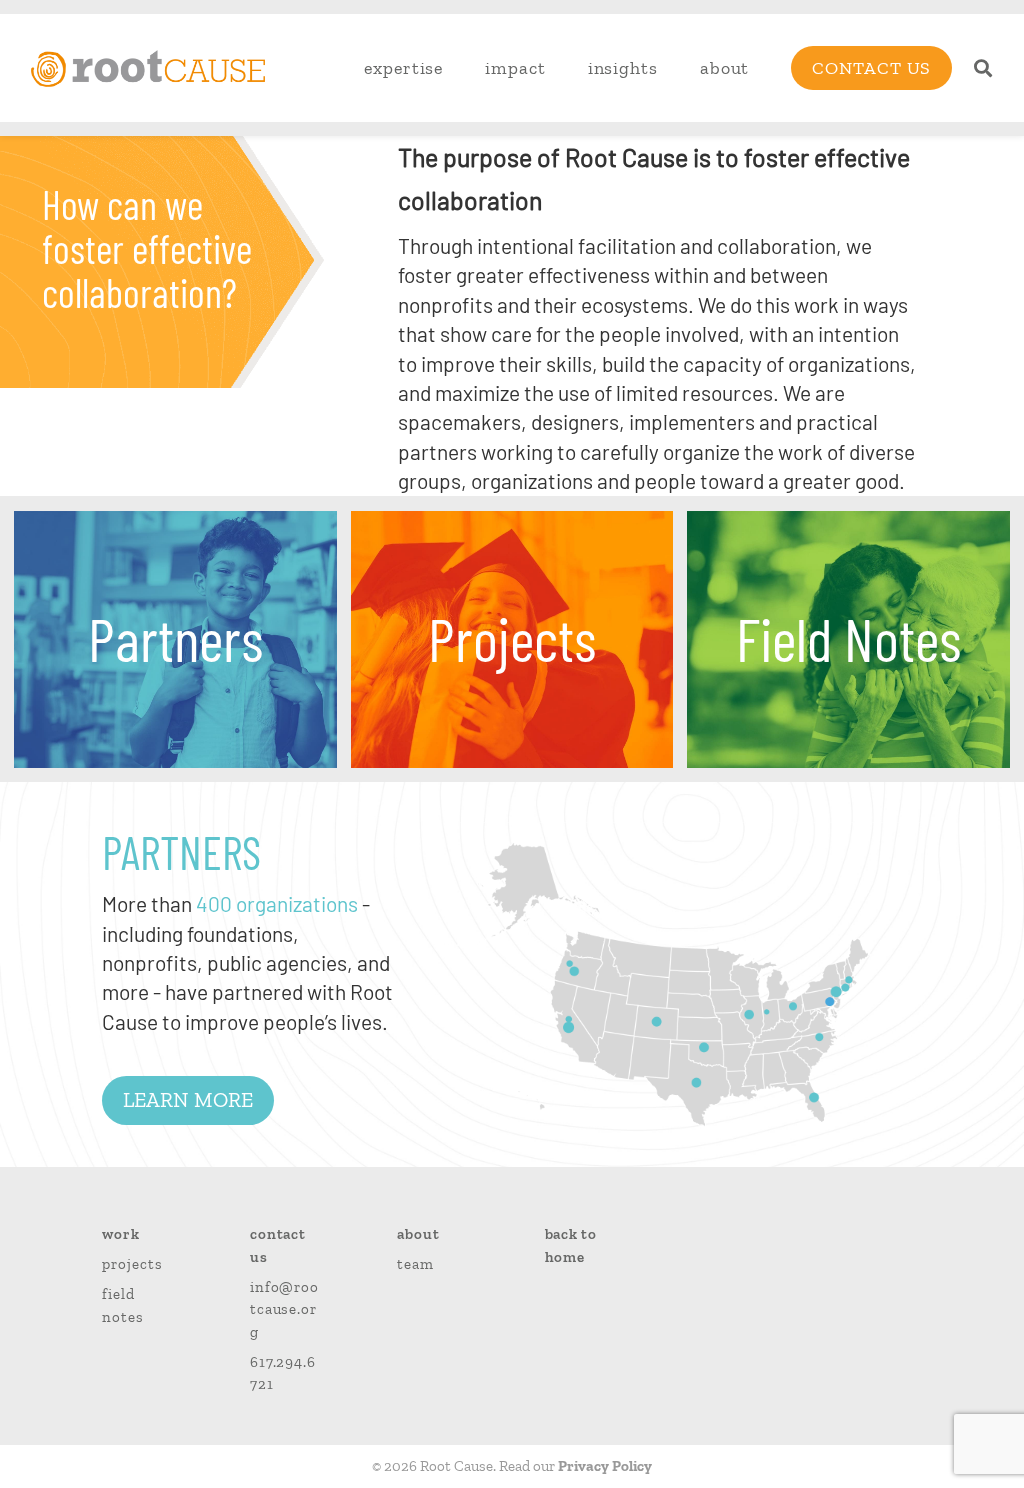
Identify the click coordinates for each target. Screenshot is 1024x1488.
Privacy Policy (605, 1466)
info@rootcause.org (284, 1309)
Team (415, 1264)
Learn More (188, 1099)
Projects (132, 1264)
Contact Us (871, 68)
